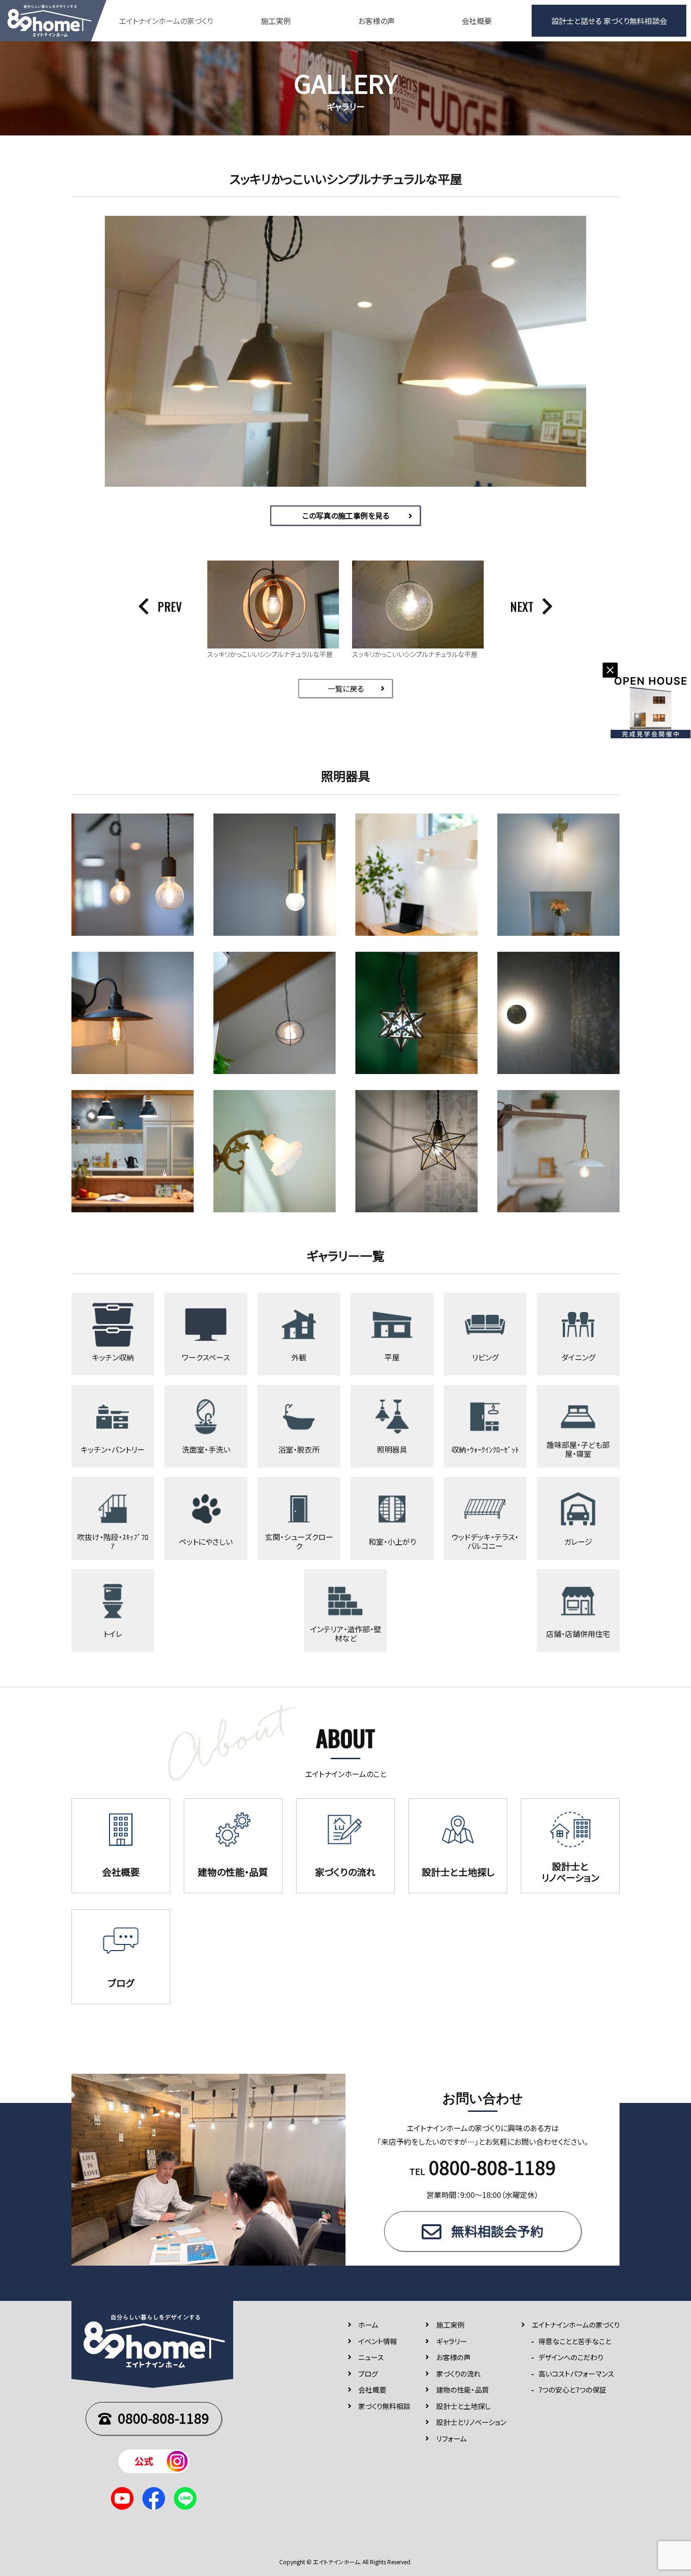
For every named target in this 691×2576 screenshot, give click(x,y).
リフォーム (452, 2438)
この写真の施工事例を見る (346, 515)
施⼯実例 (450, 2325)
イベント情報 (378, 2341)
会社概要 (477, 21)
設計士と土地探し (463, 2406)
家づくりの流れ (459, 2374)
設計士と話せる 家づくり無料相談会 (609, 21)
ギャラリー (452, 2341)
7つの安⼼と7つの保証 (572, 2390)
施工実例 (276, 21)
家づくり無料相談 (384, 2406)
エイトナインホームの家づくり (576, 2325)
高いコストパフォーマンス (576, 2374)
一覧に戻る (346, 688)
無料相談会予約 (497, 2231)
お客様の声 (377, 21)
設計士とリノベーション (471, 2422)
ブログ (368, 2374)
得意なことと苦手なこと (575, 2341)
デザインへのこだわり (571, 2357)
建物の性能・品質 (463, 2390)
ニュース (371, 2357)
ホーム (368, 2325)
